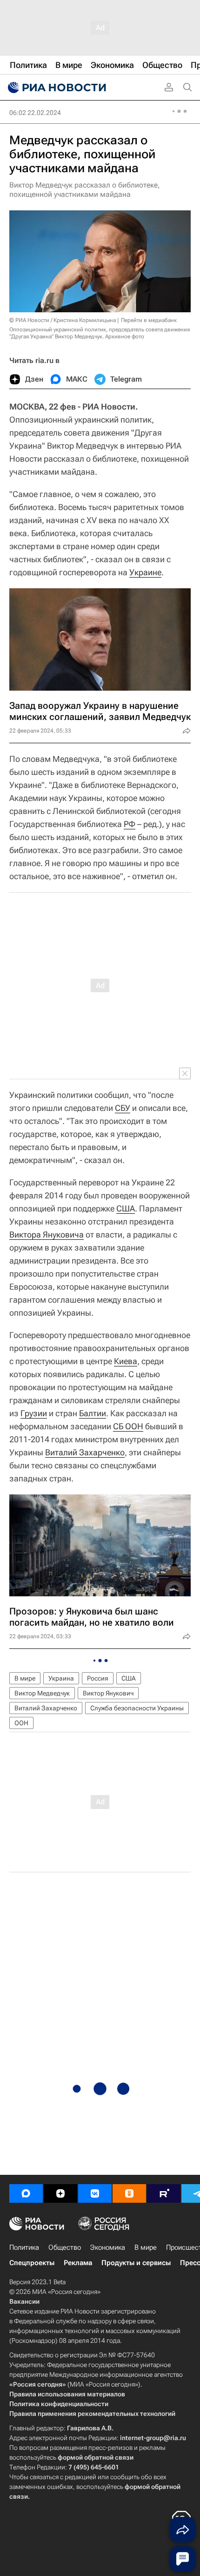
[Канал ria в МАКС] (26, 2193)
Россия (98, 1678)
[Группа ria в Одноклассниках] (129, 2193)
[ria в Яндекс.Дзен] (60, 2193)
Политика (24, 2247)
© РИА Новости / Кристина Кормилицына (63, 320)
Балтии (93, 1413)
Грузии (34, 1413)
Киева (126, 1361)
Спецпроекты (32, 2263)
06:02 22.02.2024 (35, 113)
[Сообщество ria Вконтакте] (95, 2193)
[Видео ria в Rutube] (164, 2193)
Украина (61, 1678)
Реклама (78, 2263)
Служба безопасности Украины (137, 1708)
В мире (25, 1678)
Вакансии (24, 2301)
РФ (130, 824)
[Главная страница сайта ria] (56, 87)
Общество (65, 2247)
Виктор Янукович (108, 1693)
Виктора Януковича (47, 1234)
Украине (145, 572)
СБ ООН (128, 1426)
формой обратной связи (96, 2457)
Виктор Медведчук (42, 1693)
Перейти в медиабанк (149, 320)
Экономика (108, 2247)
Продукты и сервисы (136, 2263)
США (126, 1208)
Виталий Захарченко (85, 1452)
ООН (21, 1723)
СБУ (123, 1108)
